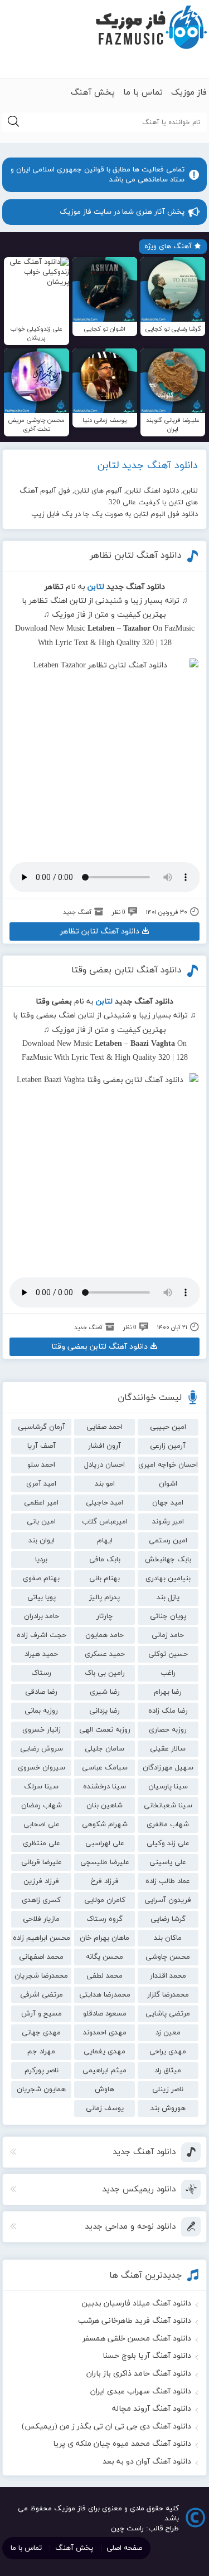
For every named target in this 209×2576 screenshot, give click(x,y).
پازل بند (168, 1597)
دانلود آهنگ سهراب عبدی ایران (141, 2391)
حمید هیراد (41, 1654)
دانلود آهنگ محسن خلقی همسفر (137, 2339)
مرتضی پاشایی (168, 2014)
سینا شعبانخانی (168, 1806)
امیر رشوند (168, 1522)
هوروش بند (168, 2108)
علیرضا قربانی (42, 1862)
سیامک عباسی (105, 1768)
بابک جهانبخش (168, 1560)
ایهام (105, 1541)
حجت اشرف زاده (42, 1635)
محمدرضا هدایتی (105, 1995)
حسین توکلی (168, 1654)
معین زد (168, 2033)
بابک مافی (105, 1560)
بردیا (41, 1560)
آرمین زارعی (168, 1446)
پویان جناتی (168, 1616)
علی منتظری (42, 1843)
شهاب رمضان (42, 1806)
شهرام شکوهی (105, 1825)
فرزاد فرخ (105, 1881)
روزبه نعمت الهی (105, 1730)
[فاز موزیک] (151, 28)
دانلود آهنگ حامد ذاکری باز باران (139, 2374)
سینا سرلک (41, 1787)
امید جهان (168, 1503)
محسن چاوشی (168, 1957)
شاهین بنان (104, 1806)
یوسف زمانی (105, 2108)
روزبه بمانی (41, 1711)
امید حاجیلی (104, 1503)
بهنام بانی (104, 1579)
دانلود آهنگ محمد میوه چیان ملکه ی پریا (122, 2444)
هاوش (104, 2090)
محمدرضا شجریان (41, 1976)
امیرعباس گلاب (105, 1522)
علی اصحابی (42, 1825)
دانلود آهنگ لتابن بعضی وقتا (127, 970)
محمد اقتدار (168, 1976)
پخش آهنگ (93, 93)
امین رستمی (168, 1541)
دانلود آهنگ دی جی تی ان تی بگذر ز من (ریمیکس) (106, 2427)
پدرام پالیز (104, 1597)
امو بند (105, 1484)
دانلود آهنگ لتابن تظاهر (136, 555)
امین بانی (41, 1522)
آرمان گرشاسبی (42, 1427)
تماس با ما (143, 93)
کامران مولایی (105, 1900)
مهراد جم (41, 2052)
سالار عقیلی (168, 1749)
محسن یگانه (104, 1957)
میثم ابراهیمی (104, 2071)
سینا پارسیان (168, 1787)
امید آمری (41, 1484)
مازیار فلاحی (41, 1919)
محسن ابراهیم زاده (42, 1938)
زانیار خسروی (42, 1730)
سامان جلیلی (104, 1749)
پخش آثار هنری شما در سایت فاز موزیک (122, 212)
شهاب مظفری (168, 1825)
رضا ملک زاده (168, 1711)
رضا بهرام (168, 1692)
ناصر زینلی (168, 2090)
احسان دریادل (104, 1465)
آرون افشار (104, 1446)
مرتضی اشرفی (42, 1995)
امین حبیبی (168, 1427)
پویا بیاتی (42, 1597)
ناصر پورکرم (42, 2071)
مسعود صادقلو (105, 2014)
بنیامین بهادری (168, 1579)
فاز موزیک (189, 93)
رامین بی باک (105, 1673)
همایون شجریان (41, 2090)
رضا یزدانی (104, 1711)
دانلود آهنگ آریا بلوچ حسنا (147, 2356)
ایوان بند (42, 1541)
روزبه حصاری (168, 1730)
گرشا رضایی (168, 1919)
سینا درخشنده (104, 1787)
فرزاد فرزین (41, 1881)
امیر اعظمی (41, 1503)
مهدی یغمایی (104, 2052)
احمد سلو (41, 1465)
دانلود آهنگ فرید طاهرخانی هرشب (135, 2321)
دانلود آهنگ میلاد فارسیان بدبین (137, 2304)
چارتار (104, 1616)
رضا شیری (105, 1692)
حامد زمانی (168, 1635)
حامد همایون (104, 1635)
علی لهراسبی (105, 1843)
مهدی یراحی (168, 2052)
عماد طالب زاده (168, 1881)
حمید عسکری (105, 1654)
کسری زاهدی (41, 1900)
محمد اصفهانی (41, 1957)
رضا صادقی (41, 1692)
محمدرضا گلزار (168, 1995)
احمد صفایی (104, 1427)
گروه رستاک (104, 1919)
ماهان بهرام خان (104, 1938)
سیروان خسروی (42, 1768)
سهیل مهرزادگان (168, 1768)
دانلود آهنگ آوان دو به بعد (147, 2462)
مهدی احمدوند (105, 2033)
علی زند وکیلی (168, 1843)
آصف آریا (42, 1446)
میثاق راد (168, 2071)
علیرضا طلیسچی (105, 1862)
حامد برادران (42, 1616)
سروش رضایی (42, 1749)
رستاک (41, 1673)
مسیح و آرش (42, 2014)
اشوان (168, 1484)
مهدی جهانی (41, 2033)
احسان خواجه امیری (168, 1465)
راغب (168, 1673)
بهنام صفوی (41, 1579)
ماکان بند (168, 1938)
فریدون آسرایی (168, 1900)
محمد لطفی (104, 1976)
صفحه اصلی (124, 2548)
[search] (13, 122)
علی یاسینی (168, 1862)
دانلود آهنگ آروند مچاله (152, 2409)
